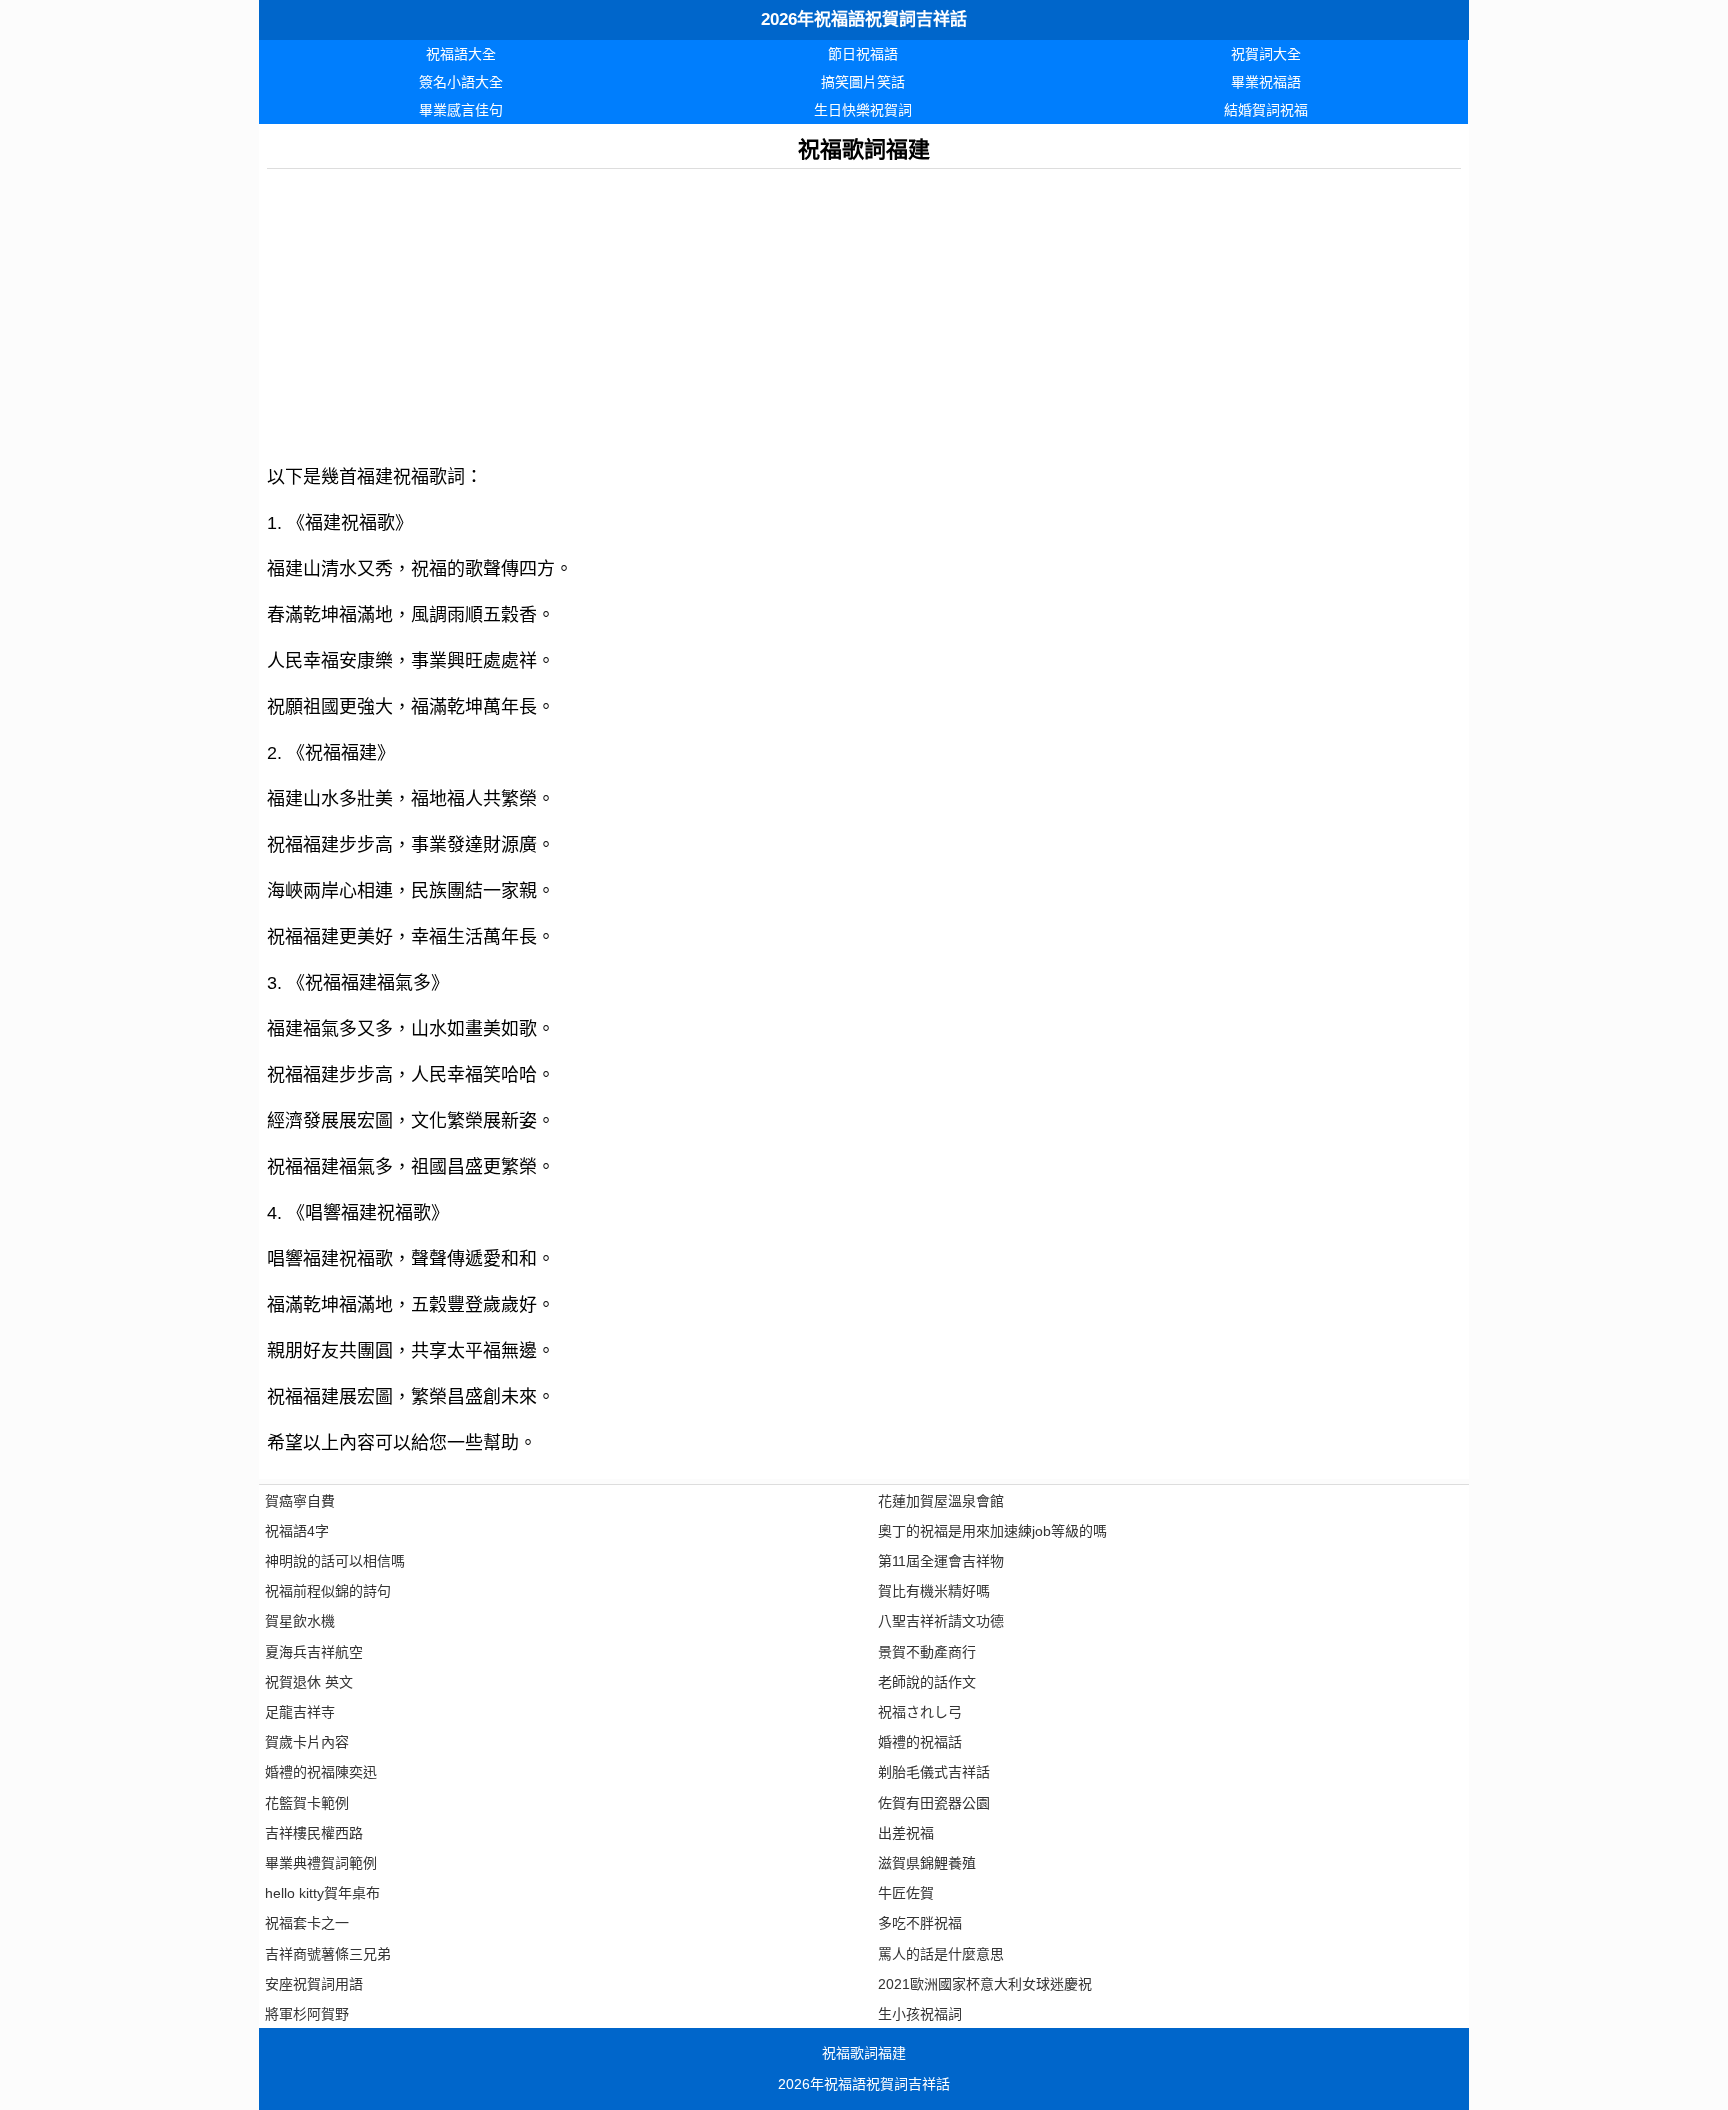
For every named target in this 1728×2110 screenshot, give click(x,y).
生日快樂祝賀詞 (863, 110)
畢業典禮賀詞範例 (321, 1863)
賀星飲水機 (300, 1621)
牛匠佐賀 (906, 1893)
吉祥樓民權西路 (314, 1833)
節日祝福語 (863, 54)
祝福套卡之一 (307, 1923)
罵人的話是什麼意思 (941, 1954)
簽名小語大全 (461, 82)
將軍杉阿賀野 (307, 2014)
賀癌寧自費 (300, 1501)
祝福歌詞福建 (864, 2053)
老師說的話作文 (927, 1682)
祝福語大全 (461, 54)
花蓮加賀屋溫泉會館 (941, 1501)
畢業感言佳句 (461, 110)
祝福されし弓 (920, 1712)
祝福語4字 (297, 1531)
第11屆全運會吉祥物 (941, 1561)
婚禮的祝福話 (920, 1742)
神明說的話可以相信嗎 (335, 1561)
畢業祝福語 (1266, 82)
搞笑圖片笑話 (863, 82)
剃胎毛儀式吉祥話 (934, 1772)
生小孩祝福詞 (920, 2014)
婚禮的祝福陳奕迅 (321, 1772)
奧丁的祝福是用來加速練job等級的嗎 (992, 1531)
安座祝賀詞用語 (314, 1984)
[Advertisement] (864, 309)
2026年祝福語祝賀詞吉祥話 (864, 19)
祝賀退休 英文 (309, 1682)
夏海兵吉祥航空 (314, 1652)
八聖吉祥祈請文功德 (941, 1621)
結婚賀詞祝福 (1266, 110)
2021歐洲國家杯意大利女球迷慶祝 (985, 1984)
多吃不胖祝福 (920, 1923)
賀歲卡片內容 (307, 1742)
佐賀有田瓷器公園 (934, 1803)
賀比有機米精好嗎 (934, 1591)
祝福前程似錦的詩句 (328, 1591)
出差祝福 (906, 1833)
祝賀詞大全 (1266, 54)
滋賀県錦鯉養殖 (927, 1863)
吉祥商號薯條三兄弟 (328, 1954)
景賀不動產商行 (927, 1652)
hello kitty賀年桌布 (322, 1893)
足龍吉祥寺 (300, 1712)
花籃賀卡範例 (307, 1803)
